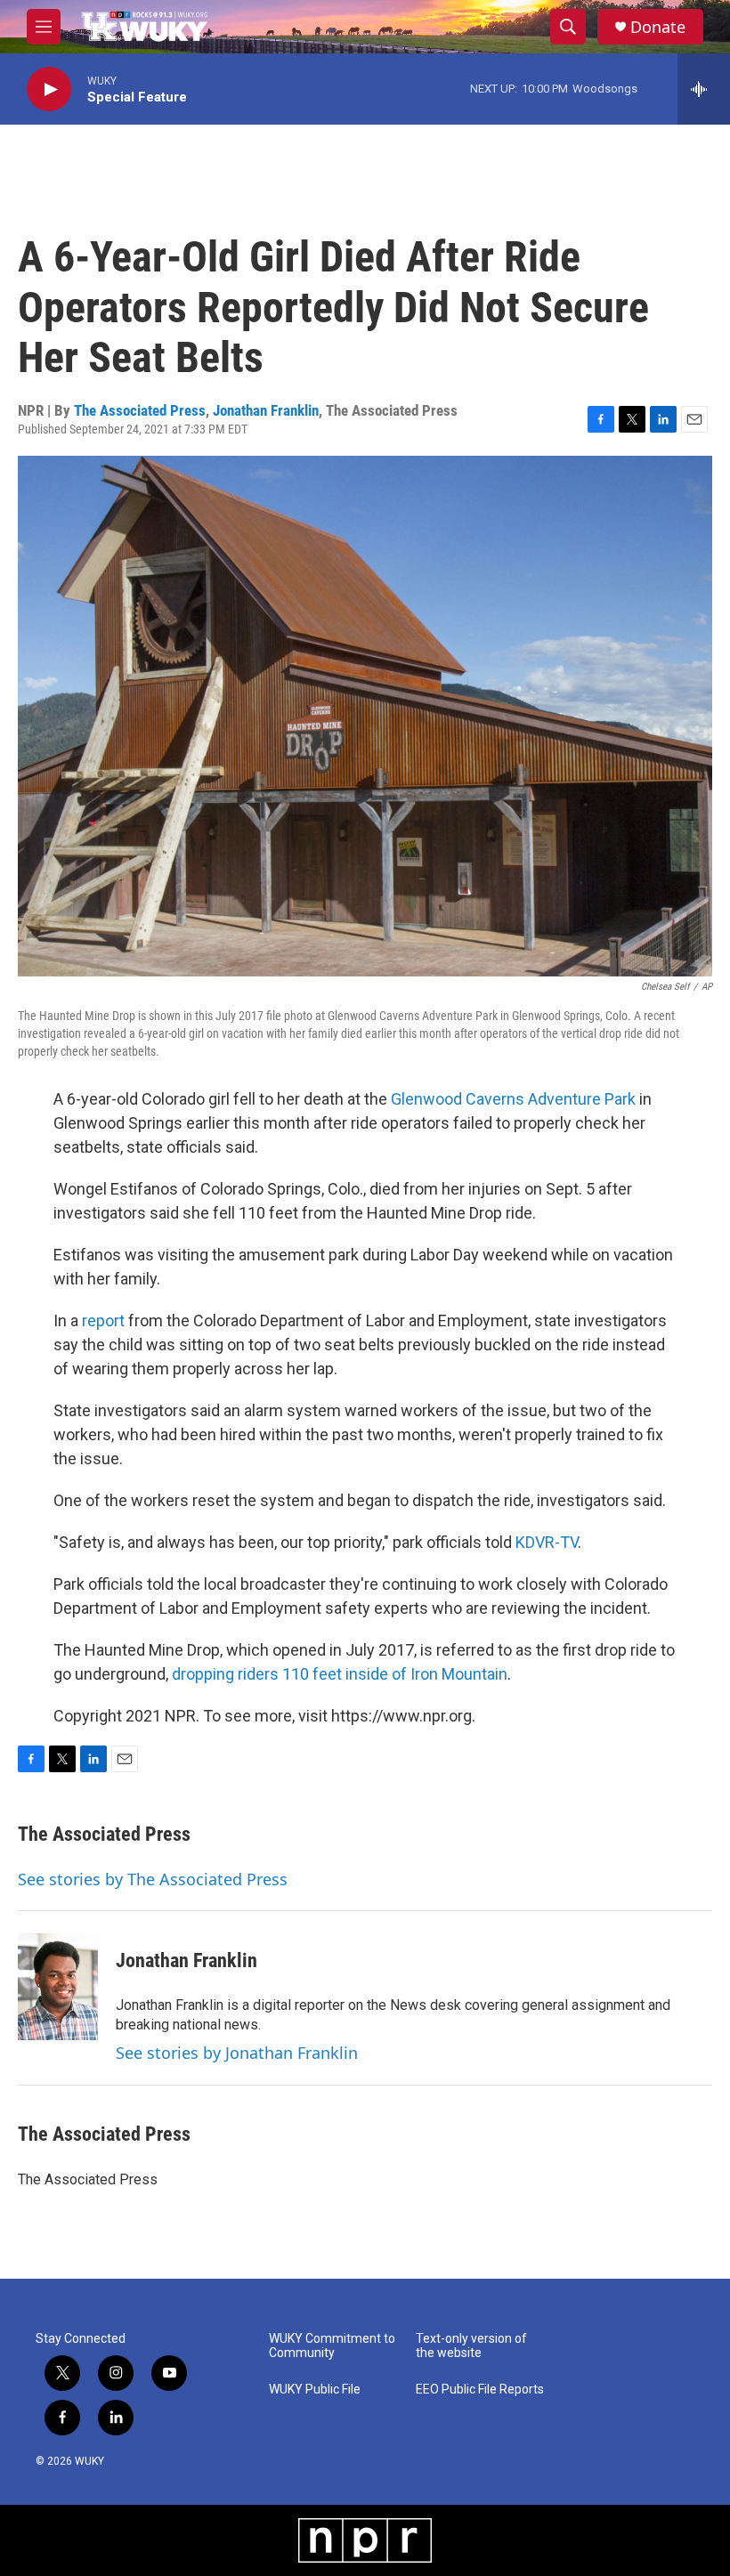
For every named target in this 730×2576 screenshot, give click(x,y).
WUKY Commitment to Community (332, 2346)
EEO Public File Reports (480, 2390)
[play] (49, 89)
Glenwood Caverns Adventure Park (513, 1099)
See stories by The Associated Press (153, 1879)
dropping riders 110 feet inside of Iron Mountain (340, 1674)
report (105, 1320)
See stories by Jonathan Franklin (237, 2053)
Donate (658, 27)
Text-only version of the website (471, 2346)
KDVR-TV (547, 1542)
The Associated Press (140, 410)
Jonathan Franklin (266, 410)
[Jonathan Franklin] (58, 1987)
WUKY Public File (315, 2390)
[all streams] (704, 89)
